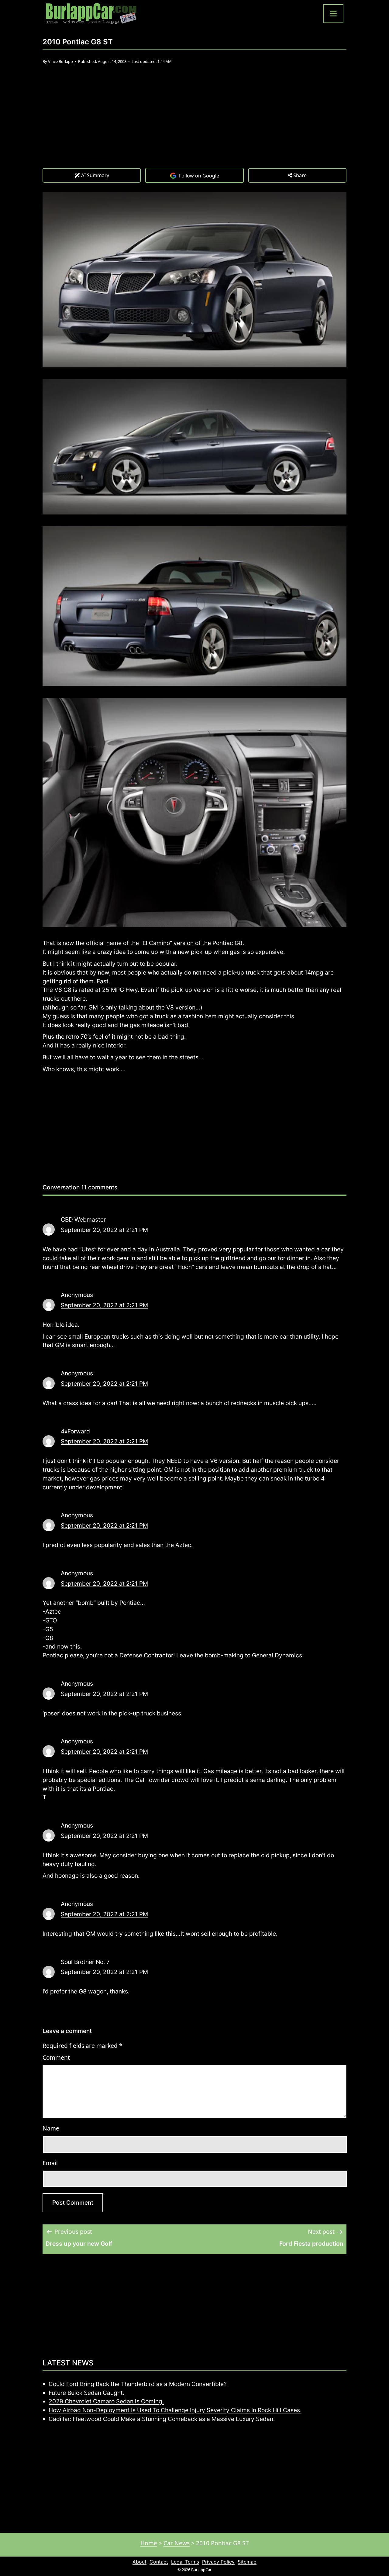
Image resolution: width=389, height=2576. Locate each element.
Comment (56, 2057)
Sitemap (247, 2562)
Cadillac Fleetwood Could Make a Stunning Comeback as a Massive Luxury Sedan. (162, 2419)
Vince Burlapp (61, 61)
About (139, 2562)
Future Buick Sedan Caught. (86, 2393)
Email (50, 2163)
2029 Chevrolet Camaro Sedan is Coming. (106, 2401)
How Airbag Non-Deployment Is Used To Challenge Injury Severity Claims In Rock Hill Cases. (175, 2410)
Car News (177, 2543)
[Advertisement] (194, 122)
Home (149, 2543)
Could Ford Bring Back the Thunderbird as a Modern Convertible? (138, 2384)
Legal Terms (185, 2562)
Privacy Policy (218, 2562)
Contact (159, 2562)
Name (51, 2128)
